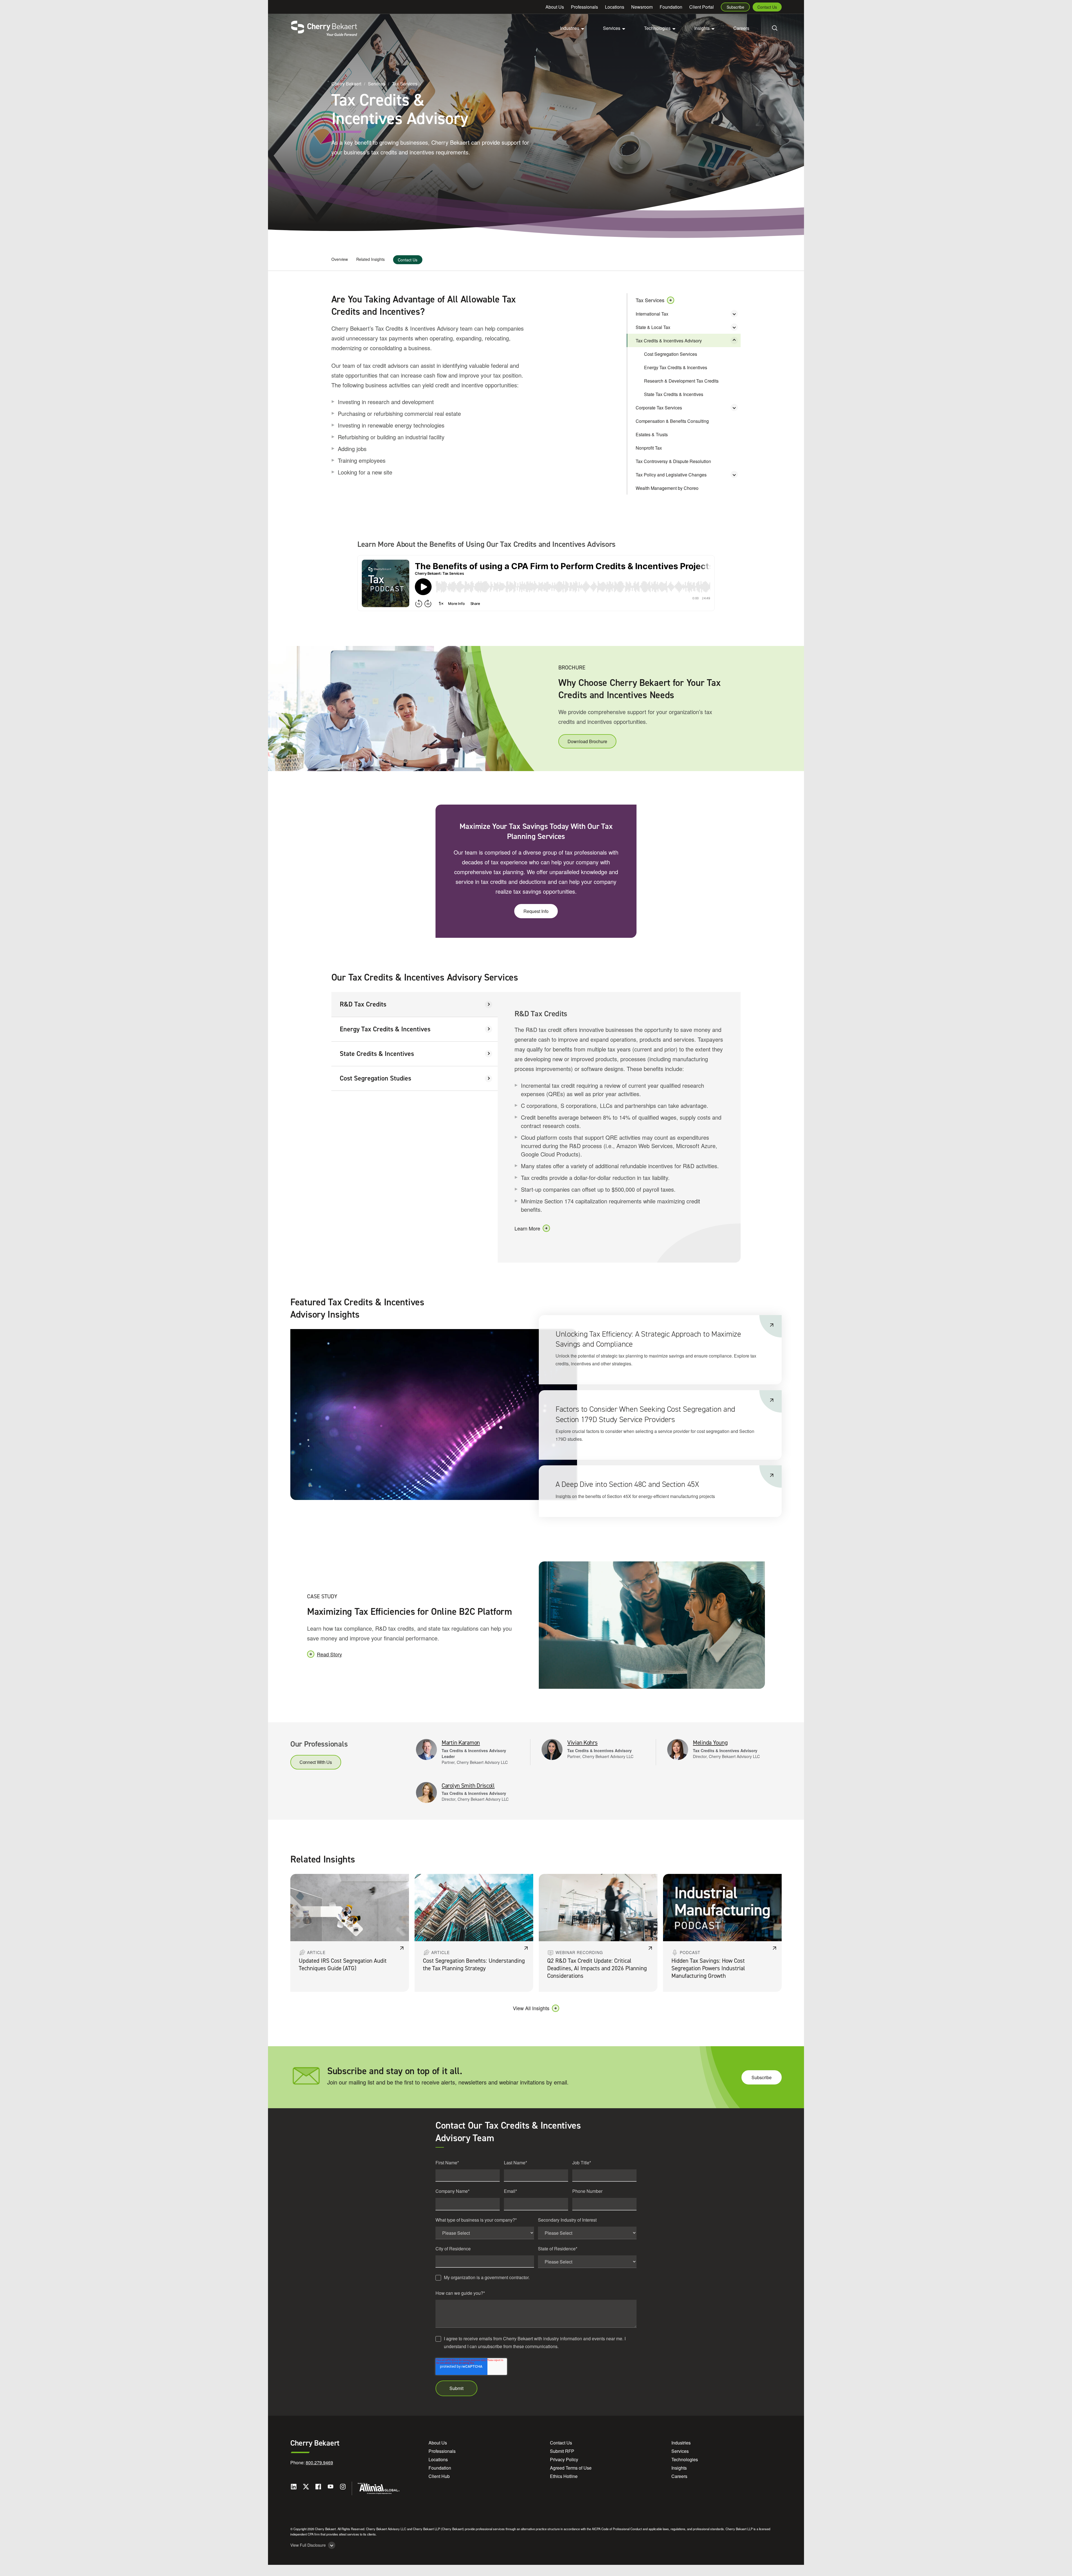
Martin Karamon (461, 1743)
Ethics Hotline (564, 2476)
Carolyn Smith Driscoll (468, 1786)
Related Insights (370, 259)
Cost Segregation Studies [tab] (375, 1078)
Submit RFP (562, 2451)
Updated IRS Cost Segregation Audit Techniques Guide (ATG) (343, 1965)
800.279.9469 (319, 2462)
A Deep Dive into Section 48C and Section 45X (627, 1484)
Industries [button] (570, 28)
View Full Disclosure (308, 2545)
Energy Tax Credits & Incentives (676, 367)
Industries (681, 2443)
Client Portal (702, 7)
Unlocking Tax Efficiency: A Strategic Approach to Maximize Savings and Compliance (648, 1339)
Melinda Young (710, 1743)
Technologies (685, 2459)
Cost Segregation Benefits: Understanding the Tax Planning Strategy (474, 1965)
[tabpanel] (619, 1127)
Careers (741, 28)
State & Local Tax (653, 327)
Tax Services (405, 84)
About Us (555, 7)
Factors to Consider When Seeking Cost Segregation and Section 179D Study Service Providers (645, 1414)
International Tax (652, 314)
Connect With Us (316, 1762)
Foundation (671, 7)
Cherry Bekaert (346, 84)
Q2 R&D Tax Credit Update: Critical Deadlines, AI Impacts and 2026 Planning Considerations (597, 1968)
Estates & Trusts (652, 434)
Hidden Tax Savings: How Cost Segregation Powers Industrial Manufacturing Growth (708, 1968)
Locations (615, 7)
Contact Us (767, 7)
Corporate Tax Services (659, 408)
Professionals (584, 7)
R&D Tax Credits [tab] (363, 1004)
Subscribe (735, 7)
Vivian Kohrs (582, 1743)
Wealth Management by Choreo (667, 488)
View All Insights (531, 2008)
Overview (340, 259)
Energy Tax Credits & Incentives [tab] (385, 1029)
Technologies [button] (657, 28)
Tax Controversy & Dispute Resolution (673, 461)
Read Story (329, 1654)
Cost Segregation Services (671, 354)
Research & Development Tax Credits (681, 381)
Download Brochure (587, 741)
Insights (679, 2468)
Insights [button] (702, 28)
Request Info (536, 911)
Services (377, 84)
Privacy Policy (564, 2459)
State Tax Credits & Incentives (674, 394)
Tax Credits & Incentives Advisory (669, 341)
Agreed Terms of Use (571, 2468)
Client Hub (439, 2476)
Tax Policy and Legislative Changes (671, 475)
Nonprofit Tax (649, 448)
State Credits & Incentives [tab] (377, 1054)
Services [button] (612, 28)
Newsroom (642, 7)
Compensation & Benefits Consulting (672, 421)
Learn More (527, 1228)
